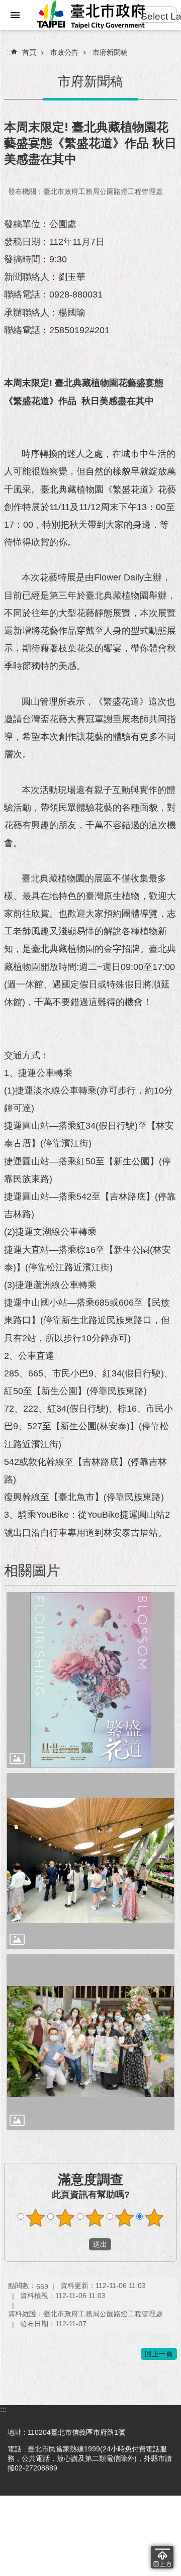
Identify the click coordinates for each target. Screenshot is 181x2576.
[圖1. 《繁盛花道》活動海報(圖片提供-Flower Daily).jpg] (90, 1680)
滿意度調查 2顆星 (65, 2218)
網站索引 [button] (15, 15)
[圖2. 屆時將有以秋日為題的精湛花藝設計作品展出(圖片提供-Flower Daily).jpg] (90, 1861)
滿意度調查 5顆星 (154, 2218)
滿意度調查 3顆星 (95, 2218)
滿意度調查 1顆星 (36, 2218)
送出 (79, 2244)
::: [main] (10, 52)
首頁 (29, 52)
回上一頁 (159, 2354)
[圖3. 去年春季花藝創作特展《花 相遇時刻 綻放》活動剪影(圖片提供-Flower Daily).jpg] (90, 2042)
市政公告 (64, 52)
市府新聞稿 (110, 52)
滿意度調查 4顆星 (125, 2218)
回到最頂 (162, 2557)
